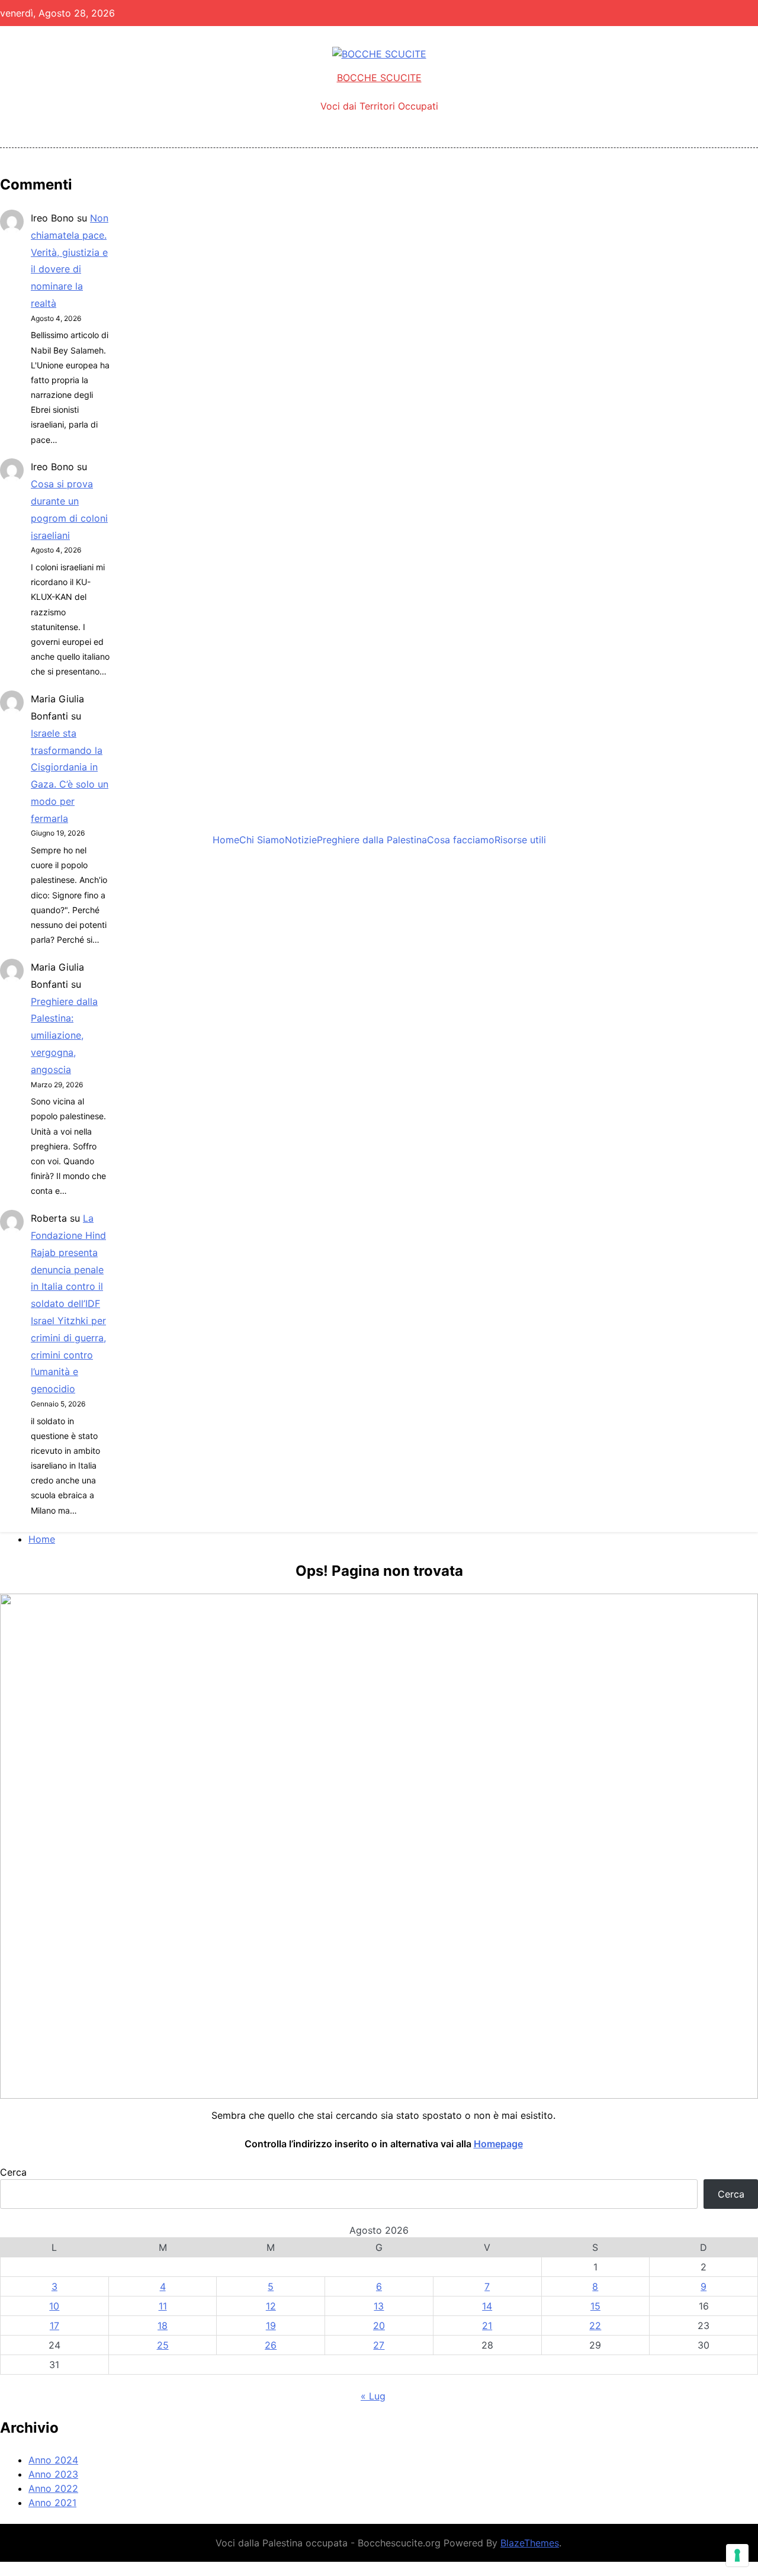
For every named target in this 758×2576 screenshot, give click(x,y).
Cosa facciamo (461, 840)
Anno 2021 (52, 2503)
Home (226, 840)
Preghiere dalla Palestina (372, 840)
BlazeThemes (530, 2543)
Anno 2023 (53, 2474)
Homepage (498, 2144)
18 (163, 2326)
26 (271, 2345)
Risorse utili (520, 840)
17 (54, 2326)
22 (595, 2326)
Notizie (301, 840)
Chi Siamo (262, 840)
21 (487, 2326)
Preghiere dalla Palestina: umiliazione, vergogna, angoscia (64, 1035)
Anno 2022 (53, 2488)
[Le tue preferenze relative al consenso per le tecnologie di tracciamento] (737, 2555)
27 (379, 2345)
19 (271, 2326)
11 (163, 2306)
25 (163, 2345)
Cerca (13, 2172)
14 (487, 2306)
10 (54, 2306)
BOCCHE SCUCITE (379, 78)
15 (595, 2306)
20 (379, 2326)
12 (271, 2306)
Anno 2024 (53, 2460)
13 (379, 2306)
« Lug (373, 2396)
